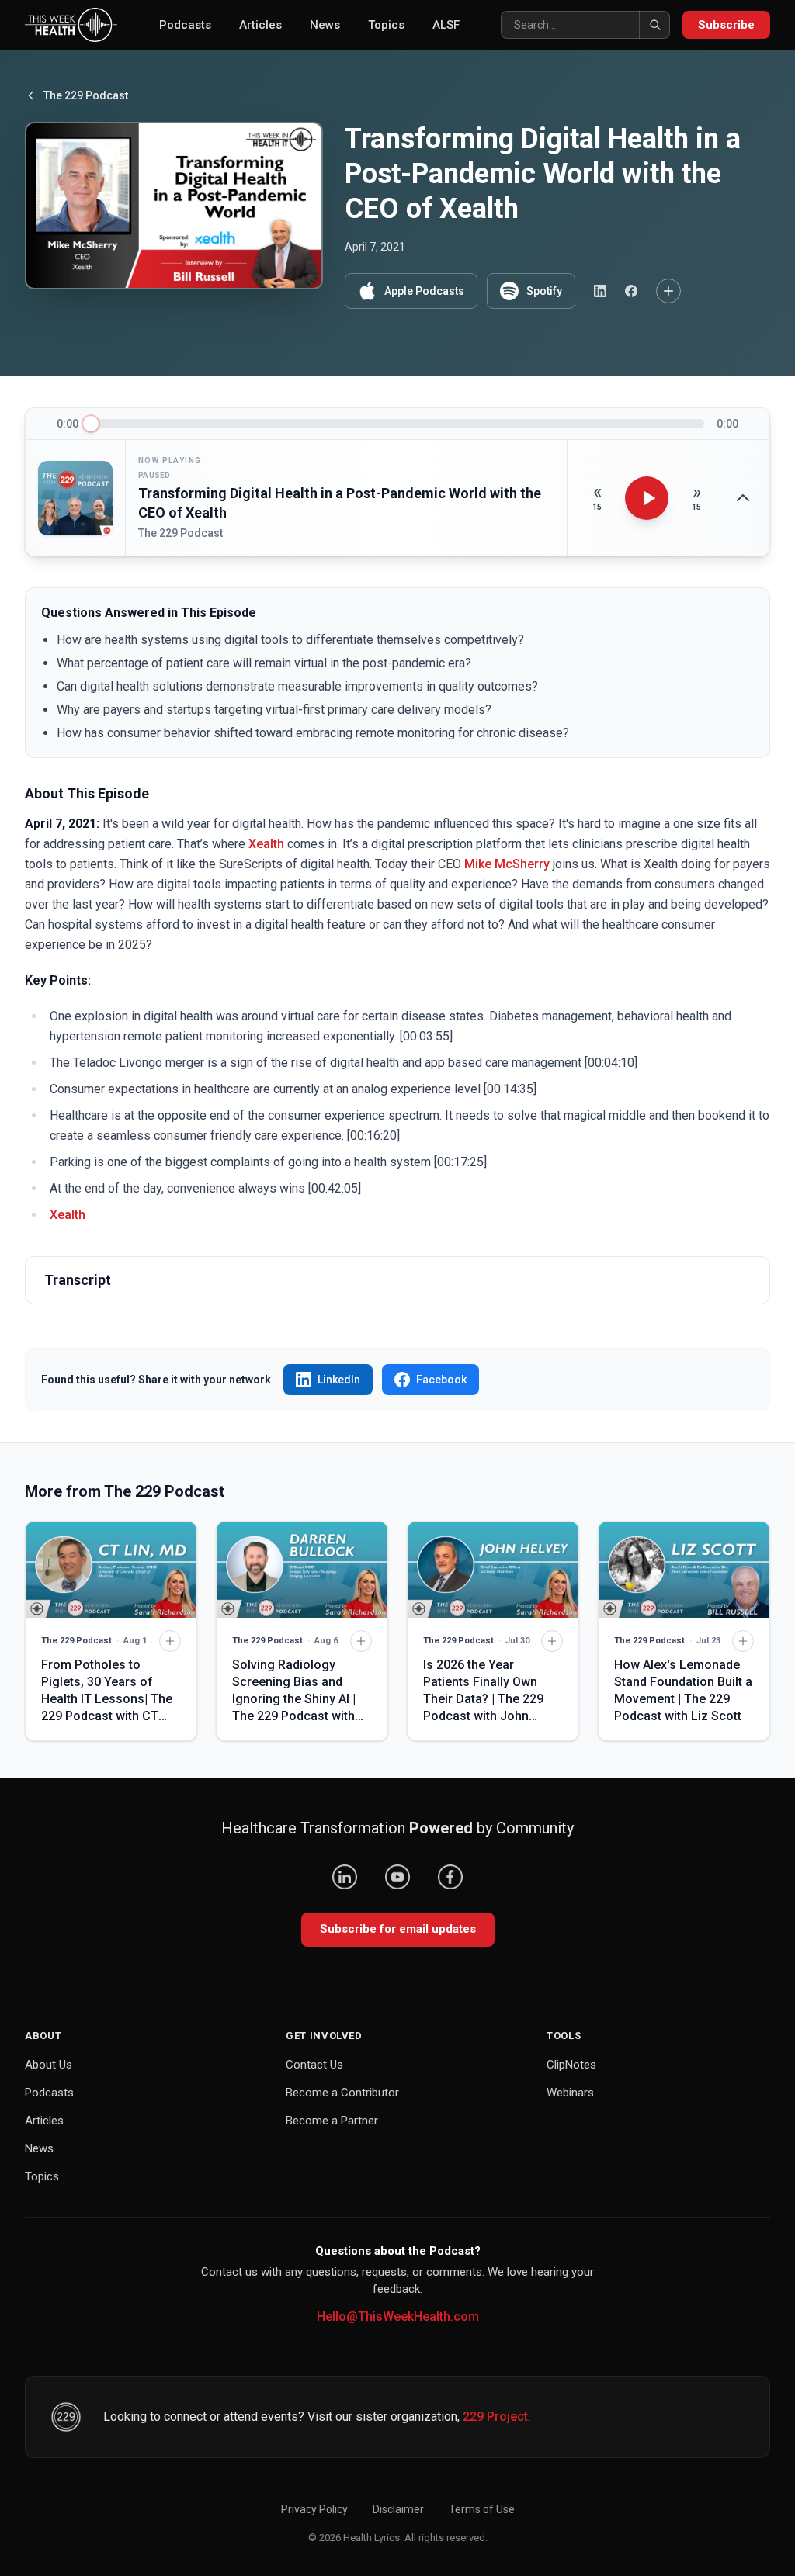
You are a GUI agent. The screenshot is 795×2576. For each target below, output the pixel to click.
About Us (49, 2065)
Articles (260, 25)
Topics (386, 25)
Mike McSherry (507, 864)
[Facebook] (450, 1877)
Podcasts (185, 25)
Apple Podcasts (424, 291)
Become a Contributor (342, 2093)
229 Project (495, 2417)
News (325, 25)
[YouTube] (397, 1877)
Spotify (544, 291)
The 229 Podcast (86, 95)
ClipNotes (571, 2065)
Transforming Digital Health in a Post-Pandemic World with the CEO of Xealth (340, 503)
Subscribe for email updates (398, 1929)
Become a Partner (332, 2121)
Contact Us (314, 2065)
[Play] (647, 498)
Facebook (441, 1380)
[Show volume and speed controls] (743, 498)
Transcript (78, 1280)
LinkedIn (339, 1380)
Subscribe (726, 25)
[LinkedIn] (345, 1877)
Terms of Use (482, 2509)
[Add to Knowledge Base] (668, 291)
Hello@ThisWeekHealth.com (398, 2316)
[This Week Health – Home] (71, 25)
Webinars (570, 2093)
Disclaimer (398, 2509)
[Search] (654, 25)
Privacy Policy (314, 2509)
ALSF (446, 25)
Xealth (266, 844)
